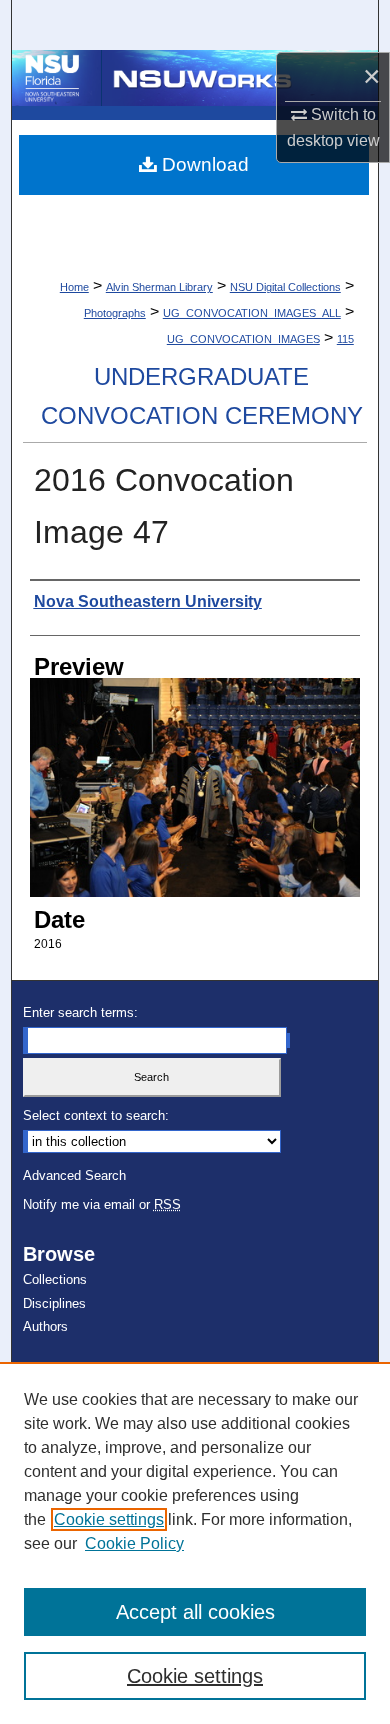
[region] (195, 1543)
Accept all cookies (195, 1612)
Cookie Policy (134, 1543)
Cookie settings (109, 1519)
